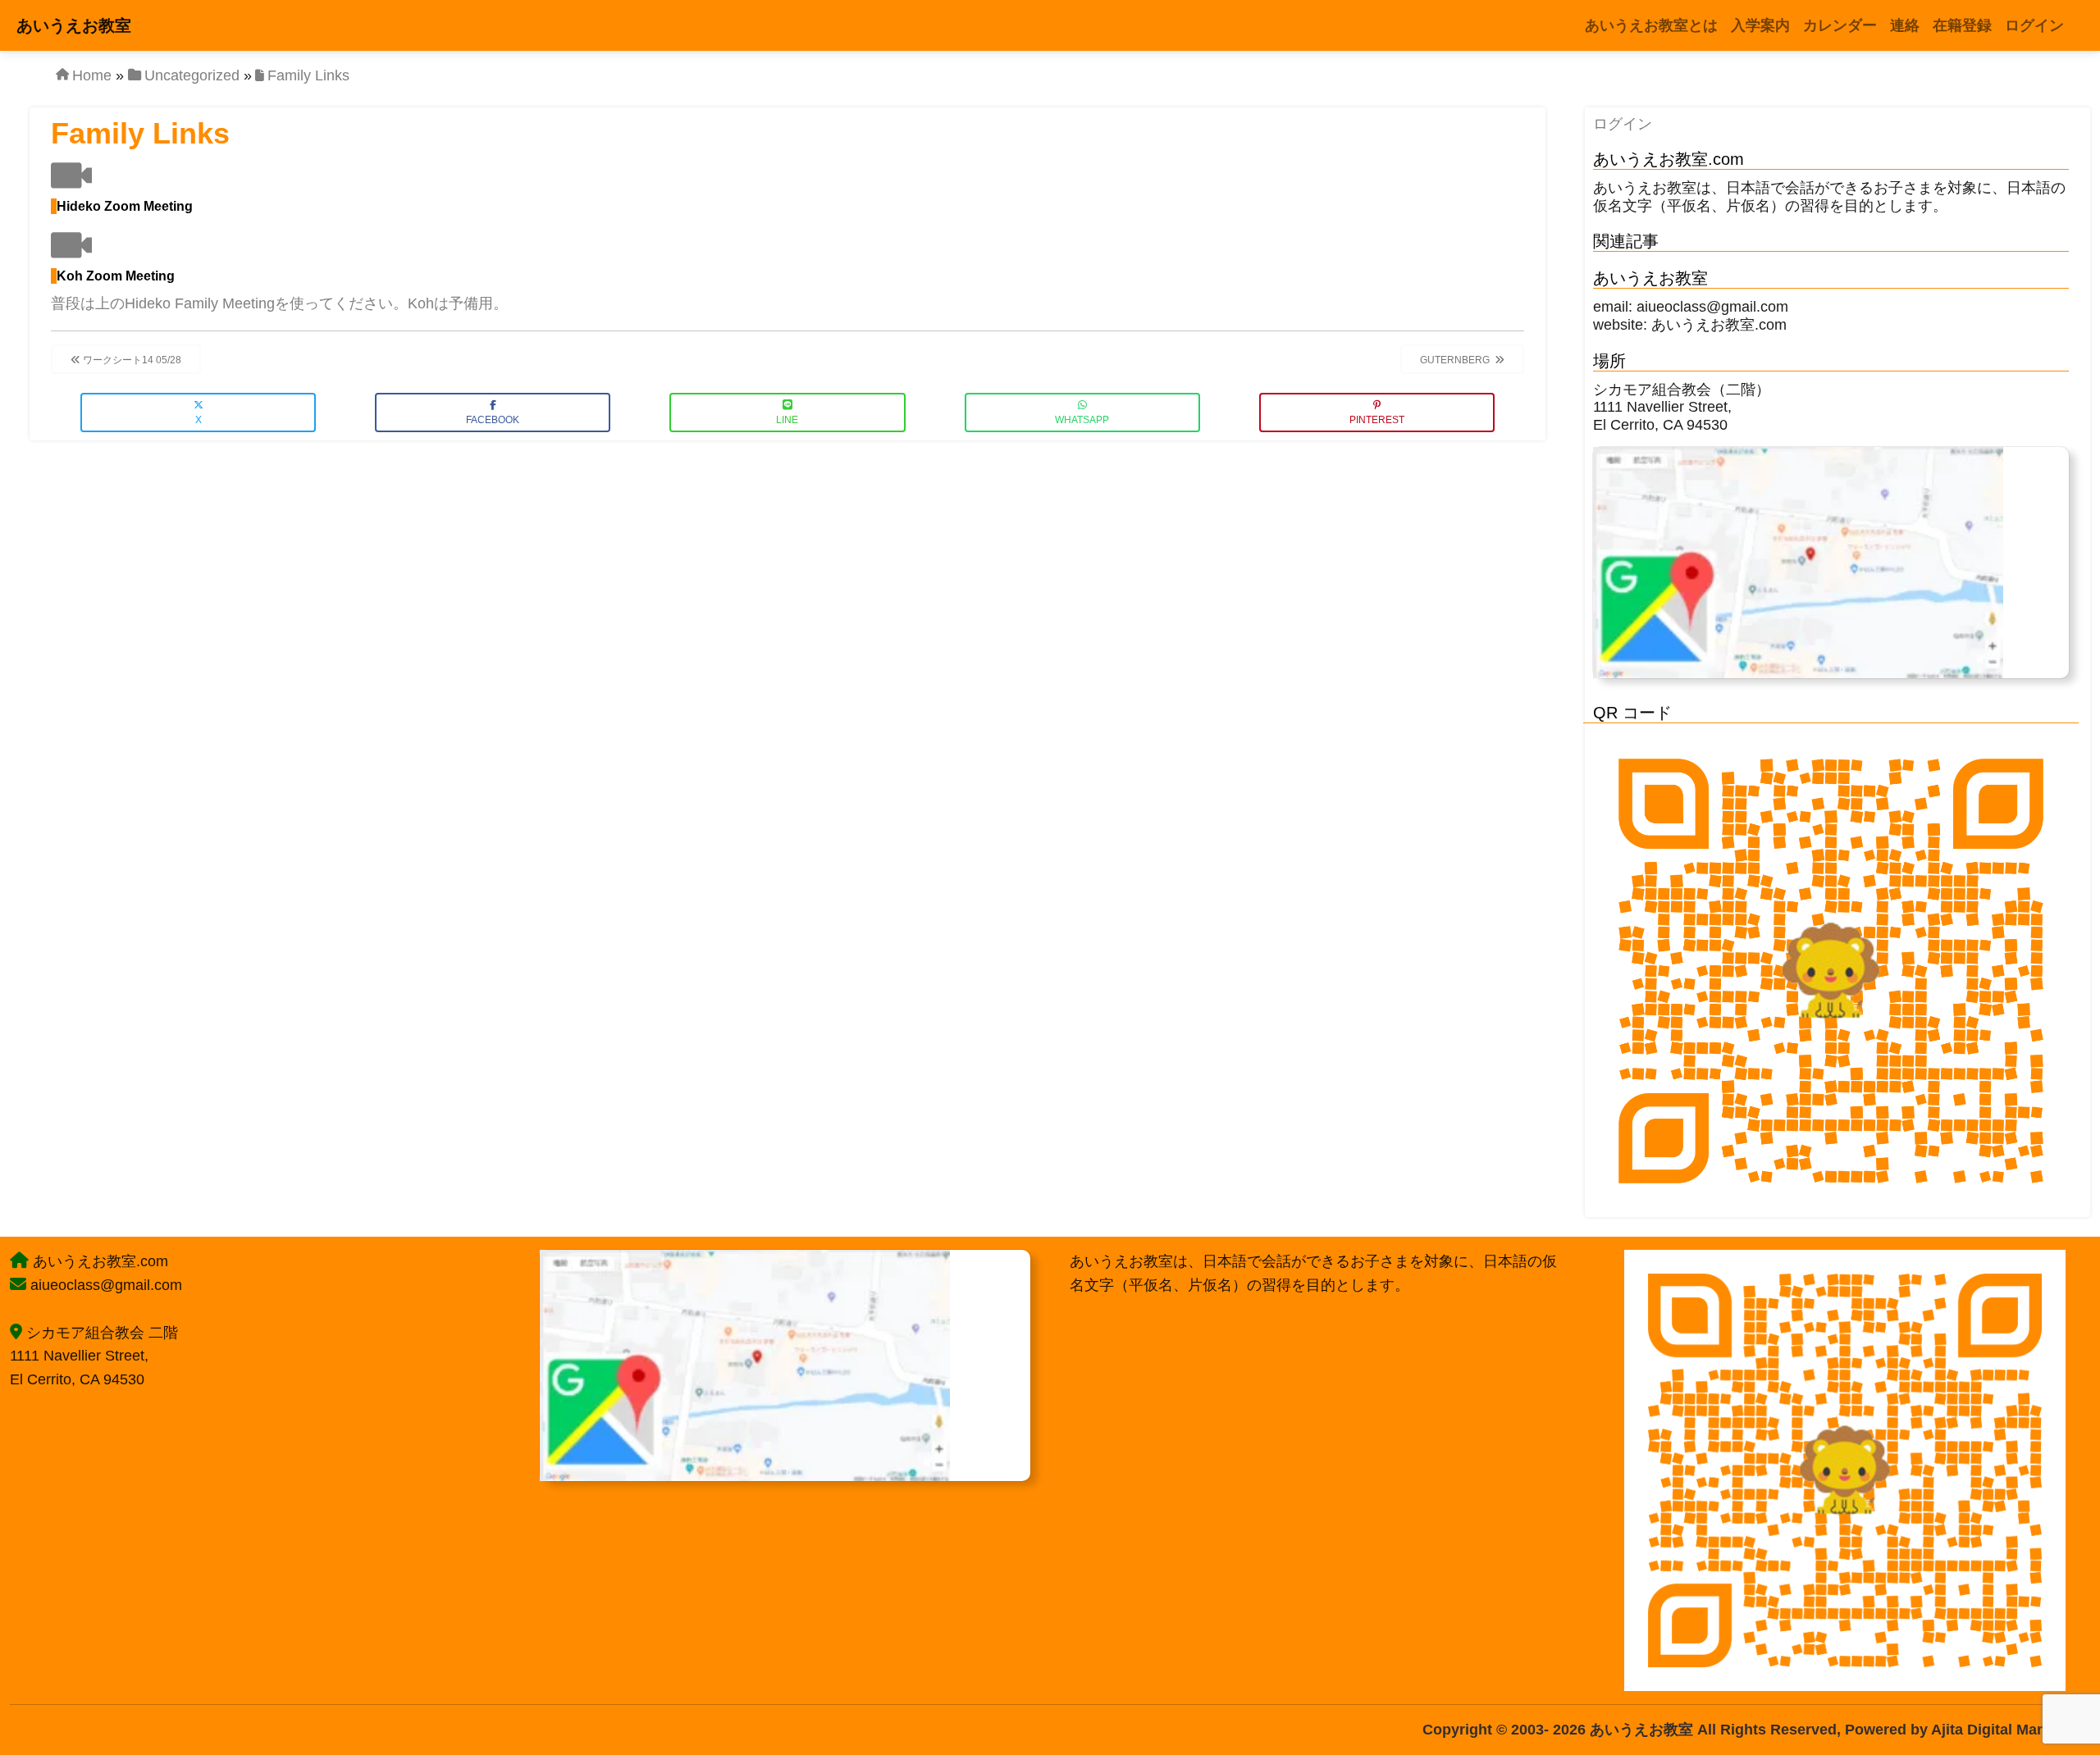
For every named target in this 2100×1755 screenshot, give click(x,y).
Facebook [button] (493, 420)
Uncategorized (192, 75)
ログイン (1623, 124)
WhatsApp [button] (1082, 420)
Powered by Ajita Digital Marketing (1965, 1730)
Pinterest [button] (1377, 420)
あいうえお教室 (74, 25)
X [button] (199, 420)
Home (92, 75)
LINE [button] (787, 420)
